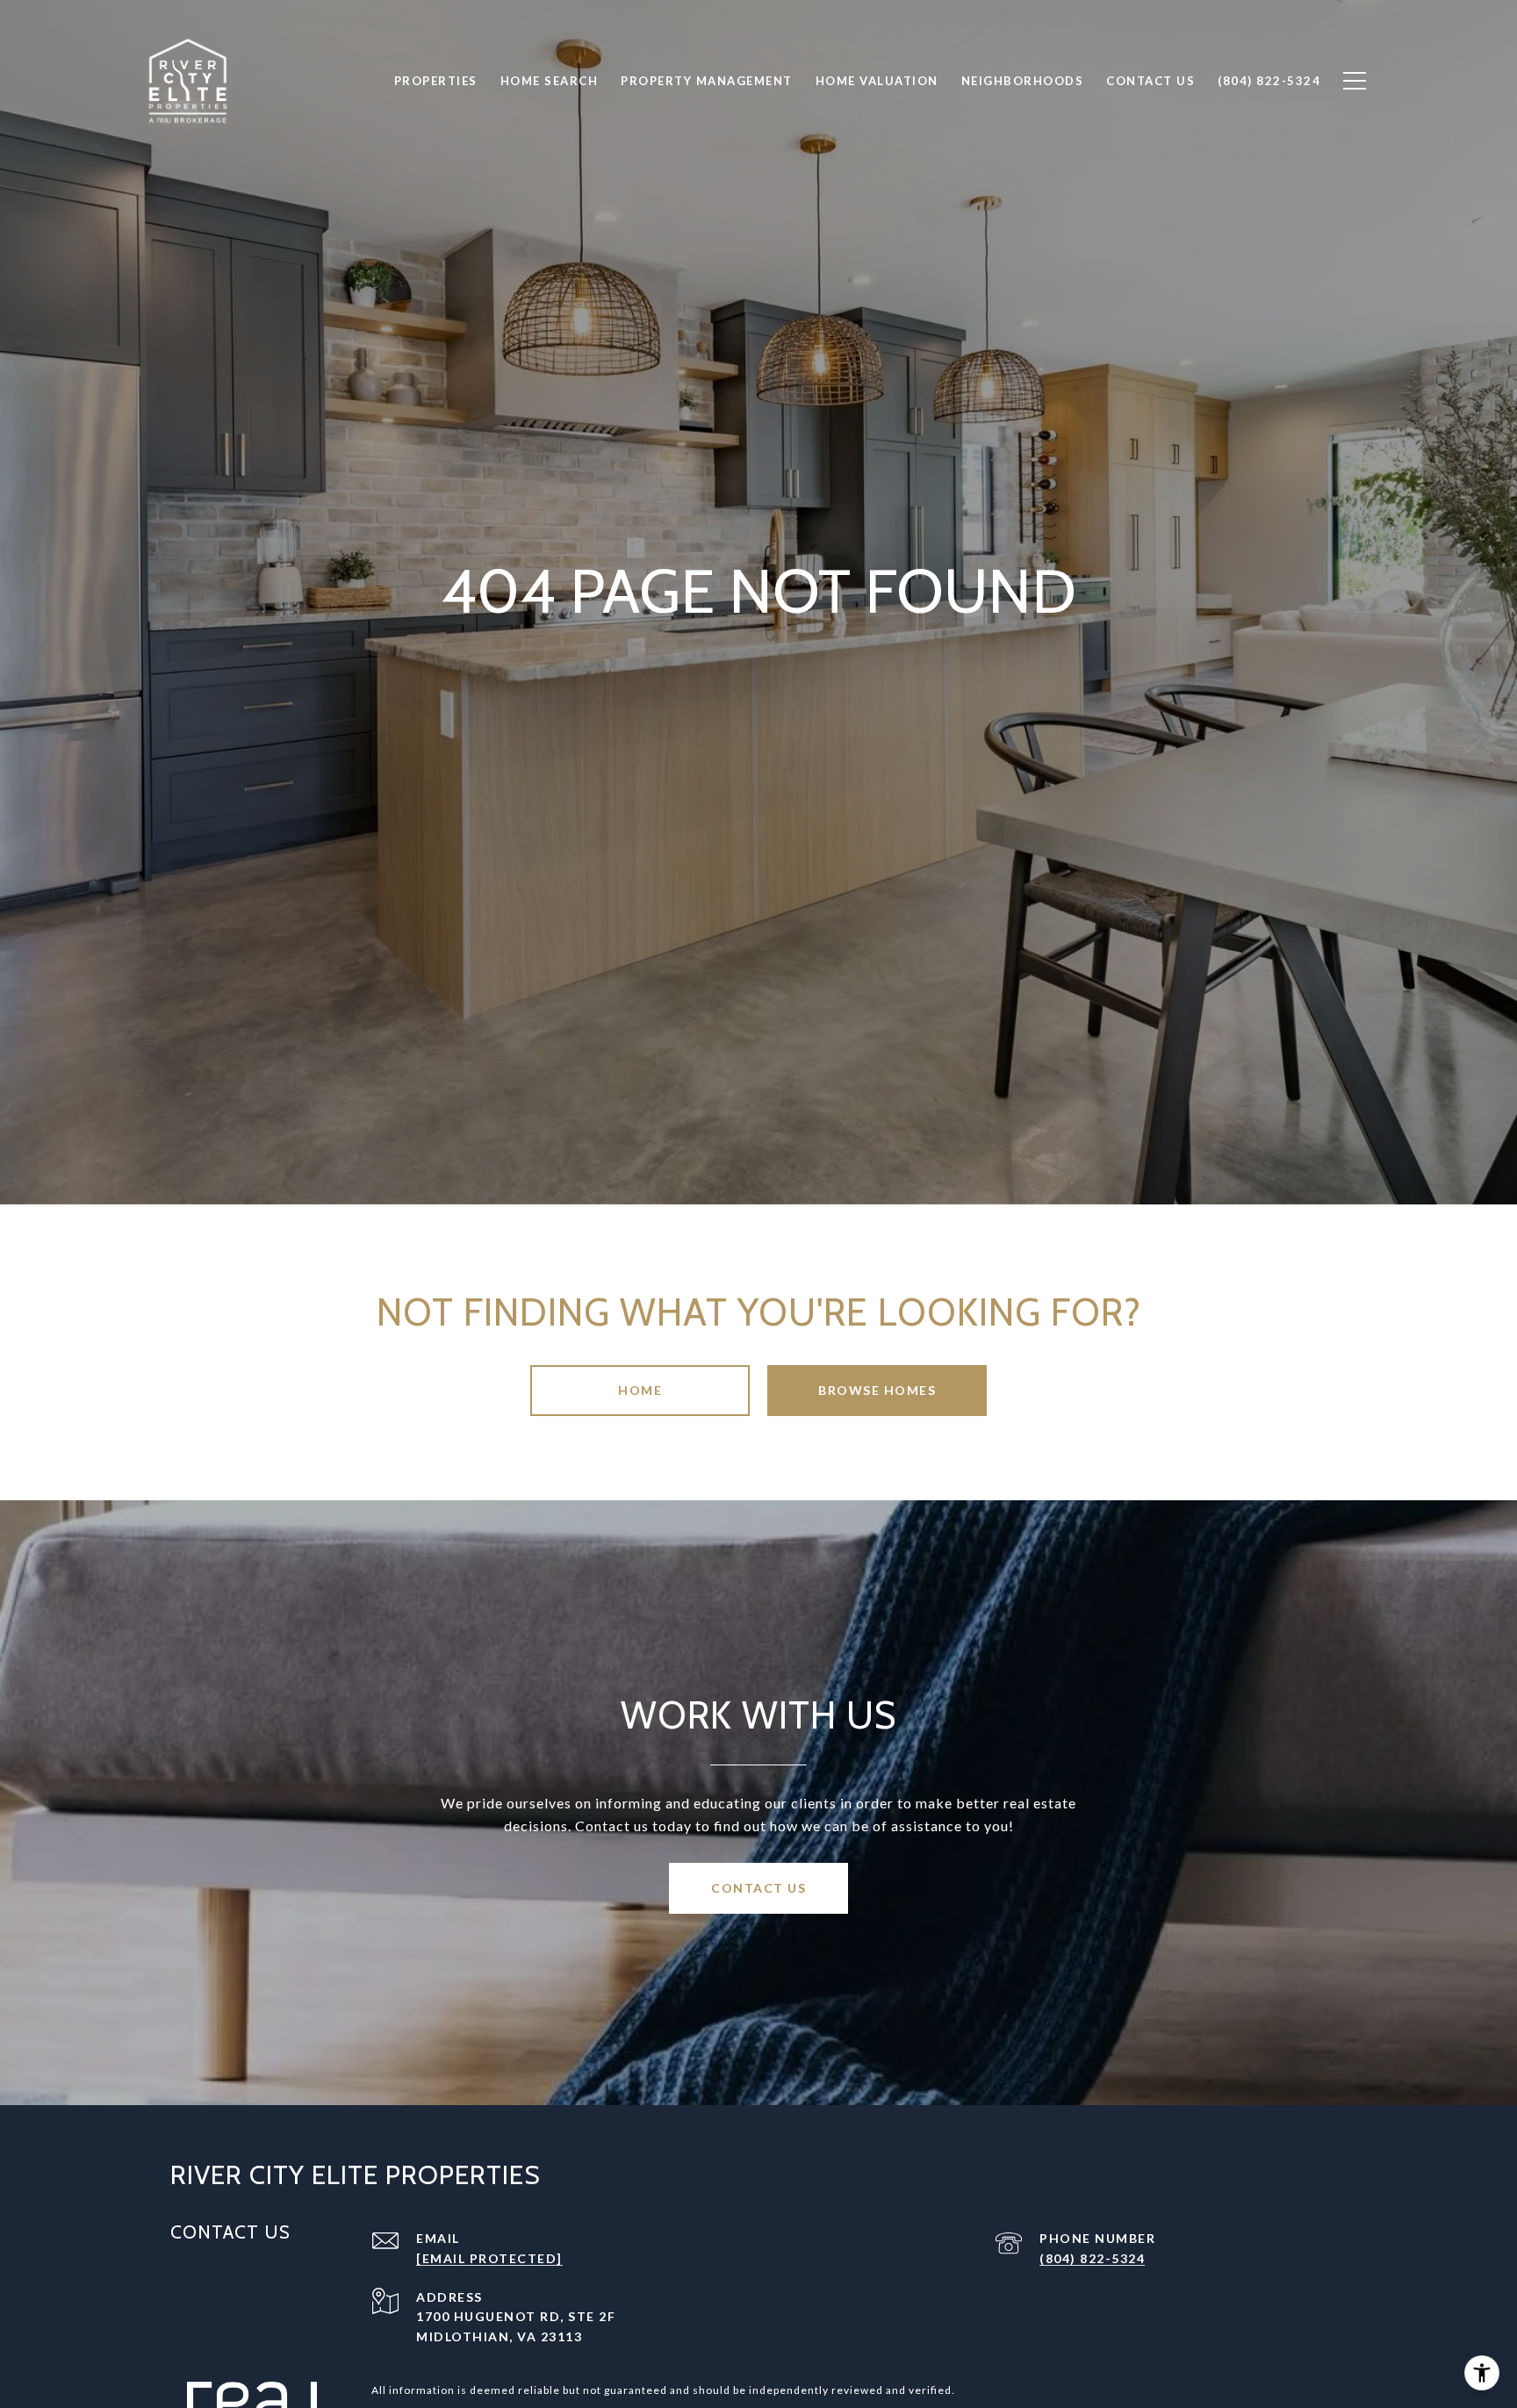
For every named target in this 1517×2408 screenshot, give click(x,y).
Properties (436, 81)
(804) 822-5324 (1092, 2258)
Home (640, 1390)
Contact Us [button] (758, 1888)
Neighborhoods (1023, 81)
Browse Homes (877, 1390)
